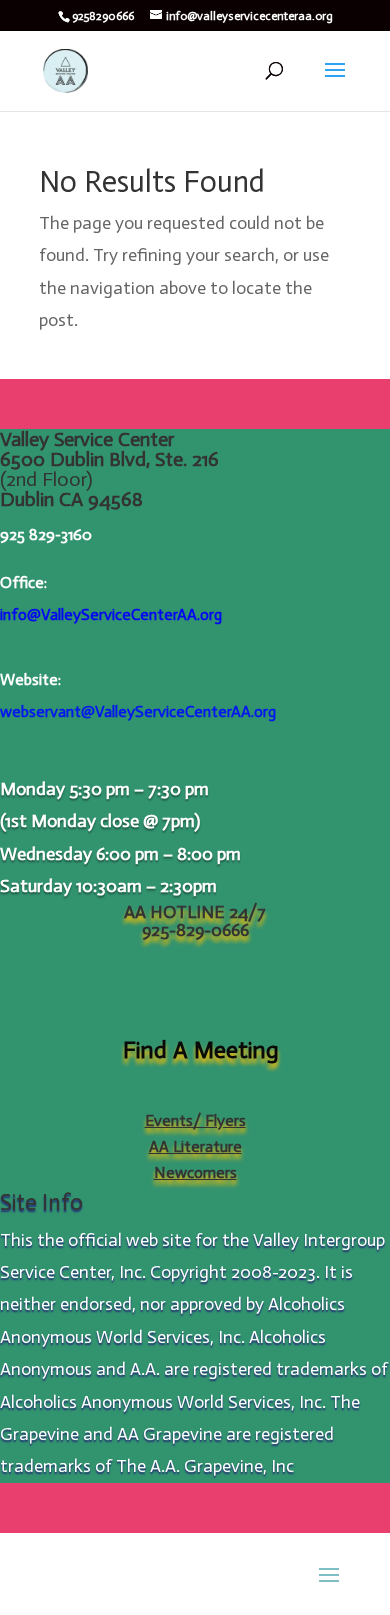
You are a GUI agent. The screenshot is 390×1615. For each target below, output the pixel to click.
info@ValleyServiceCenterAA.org (111, 614)
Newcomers (195, 1172)
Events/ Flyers (195, 1120)
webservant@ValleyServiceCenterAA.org (138, 711)
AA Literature (195, 1146)
